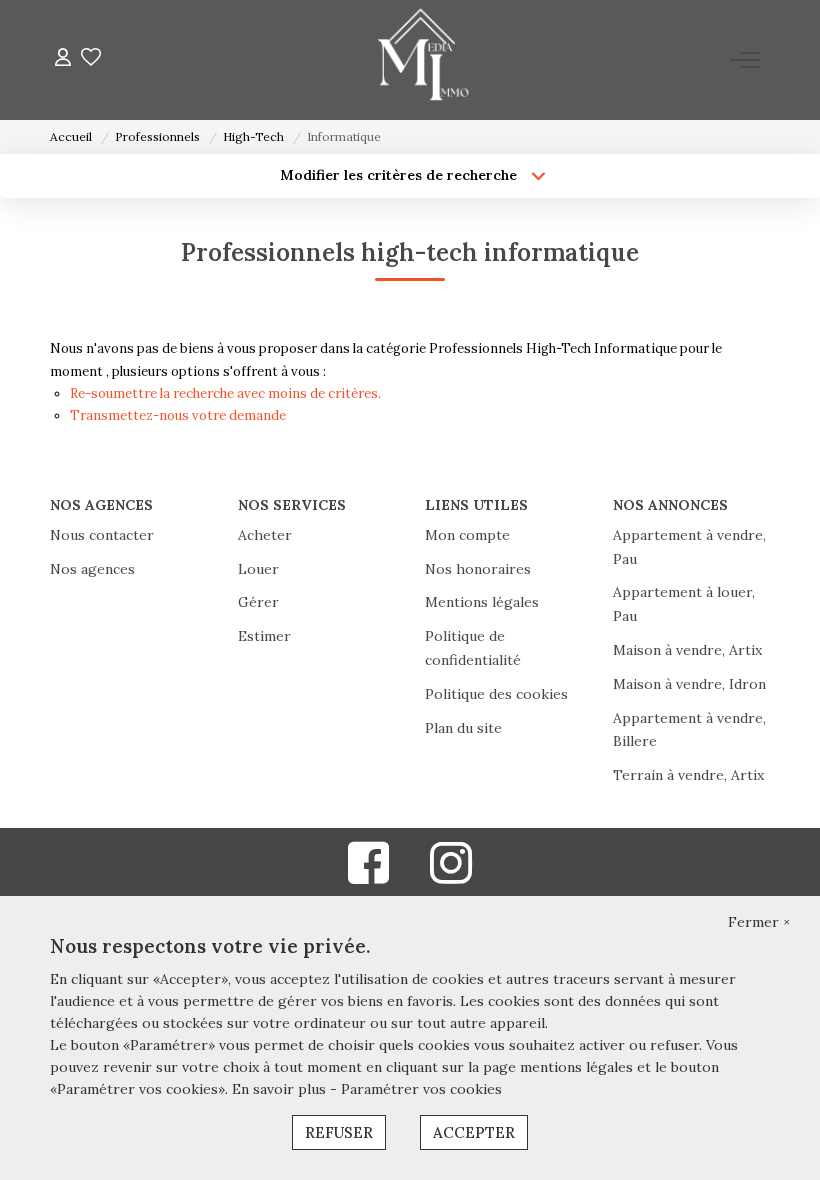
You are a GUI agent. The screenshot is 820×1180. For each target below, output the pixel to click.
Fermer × (759, 922)
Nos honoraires (478, 569)
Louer (258, 569)
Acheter (265, 535)
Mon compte (467, 535)
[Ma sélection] (91, 59)
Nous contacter (102, 535)
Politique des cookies (496, 694)
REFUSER (339, 1132)
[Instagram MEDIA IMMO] (451, 876)
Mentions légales (482, 602)
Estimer (264, 636)
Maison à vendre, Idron (689, 684)
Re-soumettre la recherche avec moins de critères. (225, 393)
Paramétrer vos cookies (421, 1089)
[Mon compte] (63, 59)
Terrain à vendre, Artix (688, 775)
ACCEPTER (474, 1132)
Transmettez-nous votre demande (178, 415)
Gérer (258, 602)
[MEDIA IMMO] (416, 60)
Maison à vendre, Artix (687, 650)
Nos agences (92, 569)
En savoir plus (281, 1089)
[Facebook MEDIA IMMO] (369, 876)
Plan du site (463, 728)
